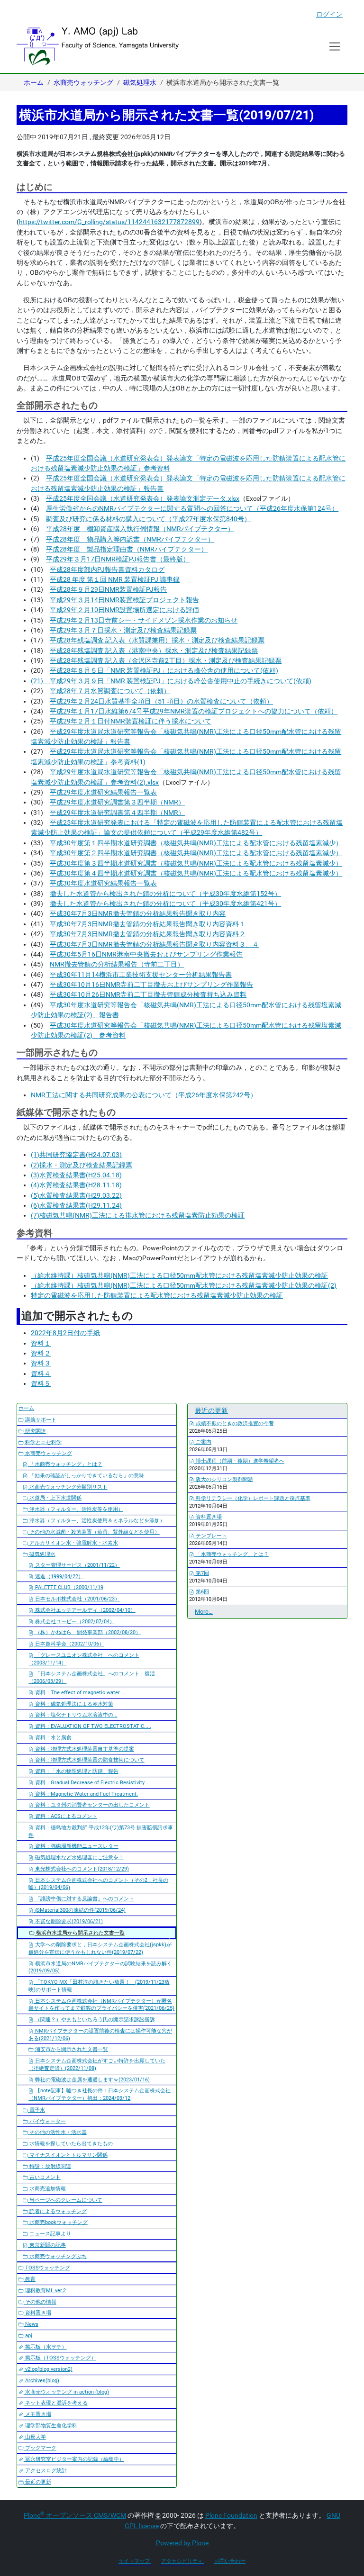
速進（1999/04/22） (59, 1577)
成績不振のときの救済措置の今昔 (234, 1424)
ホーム (34, 82)
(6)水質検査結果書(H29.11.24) (76, 1205)
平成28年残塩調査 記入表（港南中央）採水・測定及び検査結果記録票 (154, 651)
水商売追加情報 (47, 2189)
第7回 (202, 1573)
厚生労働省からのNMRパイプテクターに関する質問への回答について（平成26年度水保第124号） (192, 508)
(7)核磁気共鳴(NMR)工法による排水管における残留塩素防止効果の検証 (138, 1215)
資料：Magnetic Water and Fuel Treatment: (86, 1794)
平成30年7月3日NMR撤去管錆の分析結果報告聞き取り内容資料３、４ (154, 944)
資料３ (41, 1363)
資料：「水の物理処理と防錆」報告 (76, 1771)
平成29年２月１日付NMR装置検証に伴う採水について (131, 721)
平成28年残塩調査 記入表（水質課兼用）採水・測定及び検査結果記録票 (157, 640)
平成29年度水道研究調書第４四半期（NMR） (117, 813)
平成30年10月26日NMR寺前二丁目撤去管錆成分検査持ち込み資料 (148, 994)
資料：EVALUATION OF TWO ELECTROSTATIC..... (92, 1726)
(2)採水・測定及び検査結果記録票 (82, 1165)
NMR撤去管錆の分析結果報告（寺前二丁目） (117, 964)
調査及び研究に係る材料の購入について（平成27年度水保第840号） (148, 519)
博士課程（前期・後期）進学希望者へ (239, 1461)
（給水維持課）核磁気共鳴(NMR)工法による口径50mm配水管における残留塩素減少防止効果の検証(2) (184, 1285)
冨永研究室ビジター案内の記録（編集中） (74, 2459)
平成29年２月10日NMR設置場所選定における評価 (124, 610)
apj (28, 2336)
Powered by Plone (182, 2543)
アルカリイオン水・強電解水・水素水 (73, 1543)
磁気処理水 (140, 82)
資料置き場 (37, 2313)
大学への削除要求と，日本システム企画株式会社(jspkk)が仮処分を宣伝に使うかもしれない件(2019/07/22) (100, 1948)
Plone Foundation (231, 2515)
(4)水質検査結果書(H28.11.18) (76, 1185)
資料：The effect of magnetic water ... (80, 1693)
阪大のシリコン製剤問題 (224, 1479)
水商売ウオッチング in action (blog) (66, 2392)
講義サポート (40, 1420)
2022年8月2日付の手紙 (65, 1333)
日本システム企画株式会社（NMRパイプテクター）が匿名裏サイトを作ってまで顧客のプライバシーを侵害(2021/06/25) (101, 2005)
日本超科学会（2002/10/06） (69, 1644)
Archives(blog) (41, 2381)
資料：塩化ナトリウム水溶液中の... (76, 1715)
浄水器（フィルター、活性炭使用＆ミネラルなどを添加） (96, 1521)
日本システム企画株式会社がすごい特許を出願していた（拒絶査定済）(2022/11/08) (97, 2065)
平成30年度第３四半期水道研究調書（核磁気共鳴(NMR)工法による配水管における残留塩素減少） (196, 863)
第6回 (202, 1592)
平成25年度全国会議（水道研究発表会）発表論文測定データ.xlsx (143, 498)
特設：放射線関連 (50, 2166)
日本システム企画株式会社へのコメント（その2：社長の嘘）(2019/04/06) (98, 1884)
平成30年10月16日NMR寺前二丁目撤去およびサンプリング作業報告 (151, 985)
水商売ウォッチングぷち (57, 2256)
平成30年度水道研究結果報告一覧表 (103, 883)
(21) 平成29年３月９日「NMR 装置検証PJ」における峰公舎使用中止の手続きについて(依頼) (171, 681)
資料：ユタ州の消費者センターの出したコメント (92, 1805)
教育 (30, 2279)
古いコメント (44, 2177)
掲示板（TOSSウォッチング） (60, 2358)
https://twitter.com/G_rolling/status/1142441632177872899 (109, 222)
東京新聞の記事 (47, 2245)
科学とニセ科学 (43, 1442)
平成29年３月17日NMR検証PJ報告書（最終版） (118, 559)
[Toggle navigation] (335, 46)
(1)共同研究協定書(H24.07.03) (76, 1155)
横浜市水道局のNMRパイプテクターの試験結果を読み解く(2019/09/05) (100, 1967)
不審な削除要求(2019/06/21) (68, 1921)
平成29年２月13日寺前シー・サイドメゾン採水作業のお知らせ (144, 620)
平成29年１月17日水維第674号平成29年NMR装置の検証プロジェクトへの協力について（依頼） (194, 711)
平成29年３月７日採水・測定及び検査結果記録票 (123, 630)
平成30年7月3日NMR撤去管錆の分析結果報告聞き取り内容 (138, 913)
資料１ (41, 1343)
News (31, 2324)
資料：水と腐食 (53, 1738)
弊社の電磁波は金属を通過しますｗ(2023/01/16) (92, 2080)
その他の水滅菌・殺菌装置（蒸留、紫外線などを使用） (94, 1532)
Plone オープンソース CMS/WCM (75, 2515)
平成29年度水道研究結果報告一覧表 (103, 792)
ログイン (329, 14)
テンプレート (211, 1536)
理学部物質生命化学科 (50, 2426)
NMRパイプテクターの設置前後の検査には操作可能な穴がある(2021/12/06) (100, 2035)
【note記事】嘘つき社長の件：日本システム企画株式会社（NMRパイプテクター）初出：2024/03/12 (100, 2094)
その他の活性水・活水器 (57, 2132)
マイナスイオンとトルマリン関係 (68, 2155)
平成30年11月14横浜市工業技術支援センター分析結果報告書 (141, 975)
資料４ (41, 1374)
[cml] (98, 46)
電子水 (36, 2110)
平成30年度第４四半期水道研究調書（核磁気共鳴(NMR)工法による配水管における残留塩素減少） (196, 873)
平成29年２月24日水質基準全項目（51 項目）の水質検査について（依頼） (161, 701)
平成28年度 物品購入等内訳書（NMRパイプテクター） (130, 539)
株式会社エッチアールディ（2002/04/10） (85, 1610)
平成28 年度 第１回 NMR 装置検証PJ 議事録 (115, 579)
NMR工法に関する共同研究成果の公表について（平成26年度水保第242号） (144, 1095)
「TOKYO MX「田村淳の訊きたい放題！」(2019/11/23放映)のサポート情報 (99, 1986)
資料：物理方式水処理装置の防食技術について (89, 1760)
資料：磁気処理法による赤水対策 (73, 1704)
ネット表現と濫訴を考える (56, 2403)
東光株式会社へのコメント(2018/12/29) (81, 1869)
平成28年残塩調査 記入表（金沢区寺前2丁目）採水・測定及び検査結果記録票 (166, 660)
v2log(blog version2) (48, 2369)
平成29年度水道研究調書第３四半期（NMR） (117, 802)
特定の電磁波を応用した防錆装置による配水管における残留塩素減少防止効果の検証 (157, 1295)
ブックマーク (40, 2448)
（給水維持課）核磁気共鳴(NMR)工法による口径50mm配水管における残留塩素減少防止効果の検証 (179, 1275)
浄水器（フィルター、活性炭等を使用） (76, 1509)
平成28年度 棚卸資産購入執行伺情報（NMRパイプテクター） (140, 529)
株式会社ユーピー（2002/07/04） (74, 1622)
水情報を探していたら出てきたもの (70, 2144)
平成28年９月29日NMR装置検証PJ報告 (108, 589)
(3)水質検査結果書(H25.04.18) (76, 1175)
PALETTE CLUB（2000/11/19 (68, 1587)
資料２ (41, 1353)
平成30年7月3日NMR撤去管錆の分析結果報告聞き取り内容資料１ (148, 924)
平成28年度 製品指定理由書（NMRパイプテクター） (127, 549)
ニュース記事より (50, 2234)
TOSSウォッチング (47, 2268)
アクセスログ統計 (45, 2471)
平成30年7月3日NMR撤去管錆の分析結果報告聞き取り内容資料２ (148, 934)
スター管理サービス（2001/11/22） (77, 1565)
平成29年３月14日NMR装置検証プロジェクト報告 (124, 600)
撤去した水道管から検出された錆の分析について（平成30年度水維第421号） (165, 904)
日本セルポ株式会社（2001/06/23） (77, 1599)
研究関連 (35, 1431)
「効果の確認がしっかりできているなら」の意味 (86, 1476)
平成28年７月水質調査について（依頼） (110, 691)
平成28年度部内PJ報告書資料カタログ (107, 569)
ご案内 (203, 1442)
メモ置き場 (37, 2414)
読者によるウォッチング (57, 2211)
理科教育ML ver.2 (45, 2291)
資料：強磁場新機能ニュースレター (76, 1846)
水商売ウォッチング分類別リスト (68, 1487)
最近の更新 (37, 2482)
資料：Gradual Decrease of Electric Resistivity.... (92, 1783)
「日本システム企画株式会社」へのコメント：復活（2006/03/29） (92, 1677)
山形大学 (35, 2437)
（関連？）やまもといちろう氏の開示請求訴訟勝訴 (94, 2020)
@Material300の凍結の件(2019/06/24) (80, 1910)
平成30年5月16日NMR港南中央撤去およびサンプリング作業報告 (146, 954)
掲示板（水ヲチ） (45, 2347)
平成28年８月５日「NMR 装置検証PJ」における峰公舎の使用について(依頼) (164, 670)
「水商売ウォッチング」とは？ (65, 1464)
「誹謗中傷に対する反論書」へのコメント (84, 1899)
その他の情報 (40, 2302)
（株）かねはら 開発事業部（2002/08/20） (87, 1632)
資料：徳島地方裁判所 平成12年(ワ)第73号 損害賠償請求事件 (101, 1831)
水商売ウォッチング (83, 82)
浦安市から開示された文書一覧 (71, 2049)
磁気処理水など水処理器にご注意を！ (79, 1857)
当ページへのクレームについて (65, 2200)
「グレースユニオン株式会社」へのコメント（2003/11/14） (84, 1659)
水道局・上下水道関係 (55, 1498)
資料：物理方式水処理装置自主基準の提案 (84, 1749)
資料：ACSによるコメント (65, 1816)
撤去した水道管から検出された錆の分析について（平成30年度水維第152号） (165, 894)
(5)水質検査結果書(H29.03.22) (76, 1195)
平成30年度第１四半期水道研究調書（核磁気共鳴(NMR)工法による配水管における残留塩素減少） (196, 843)
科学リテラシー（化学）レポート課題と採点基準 (252, 1498)
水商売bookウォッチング (58, 2222)
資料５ (41, 1383)
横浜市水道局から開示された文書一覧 (80, 1933)
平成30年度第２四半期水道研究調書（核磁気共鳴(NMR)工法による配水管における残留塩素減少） (196, 853)
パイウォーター (47, 2121)
